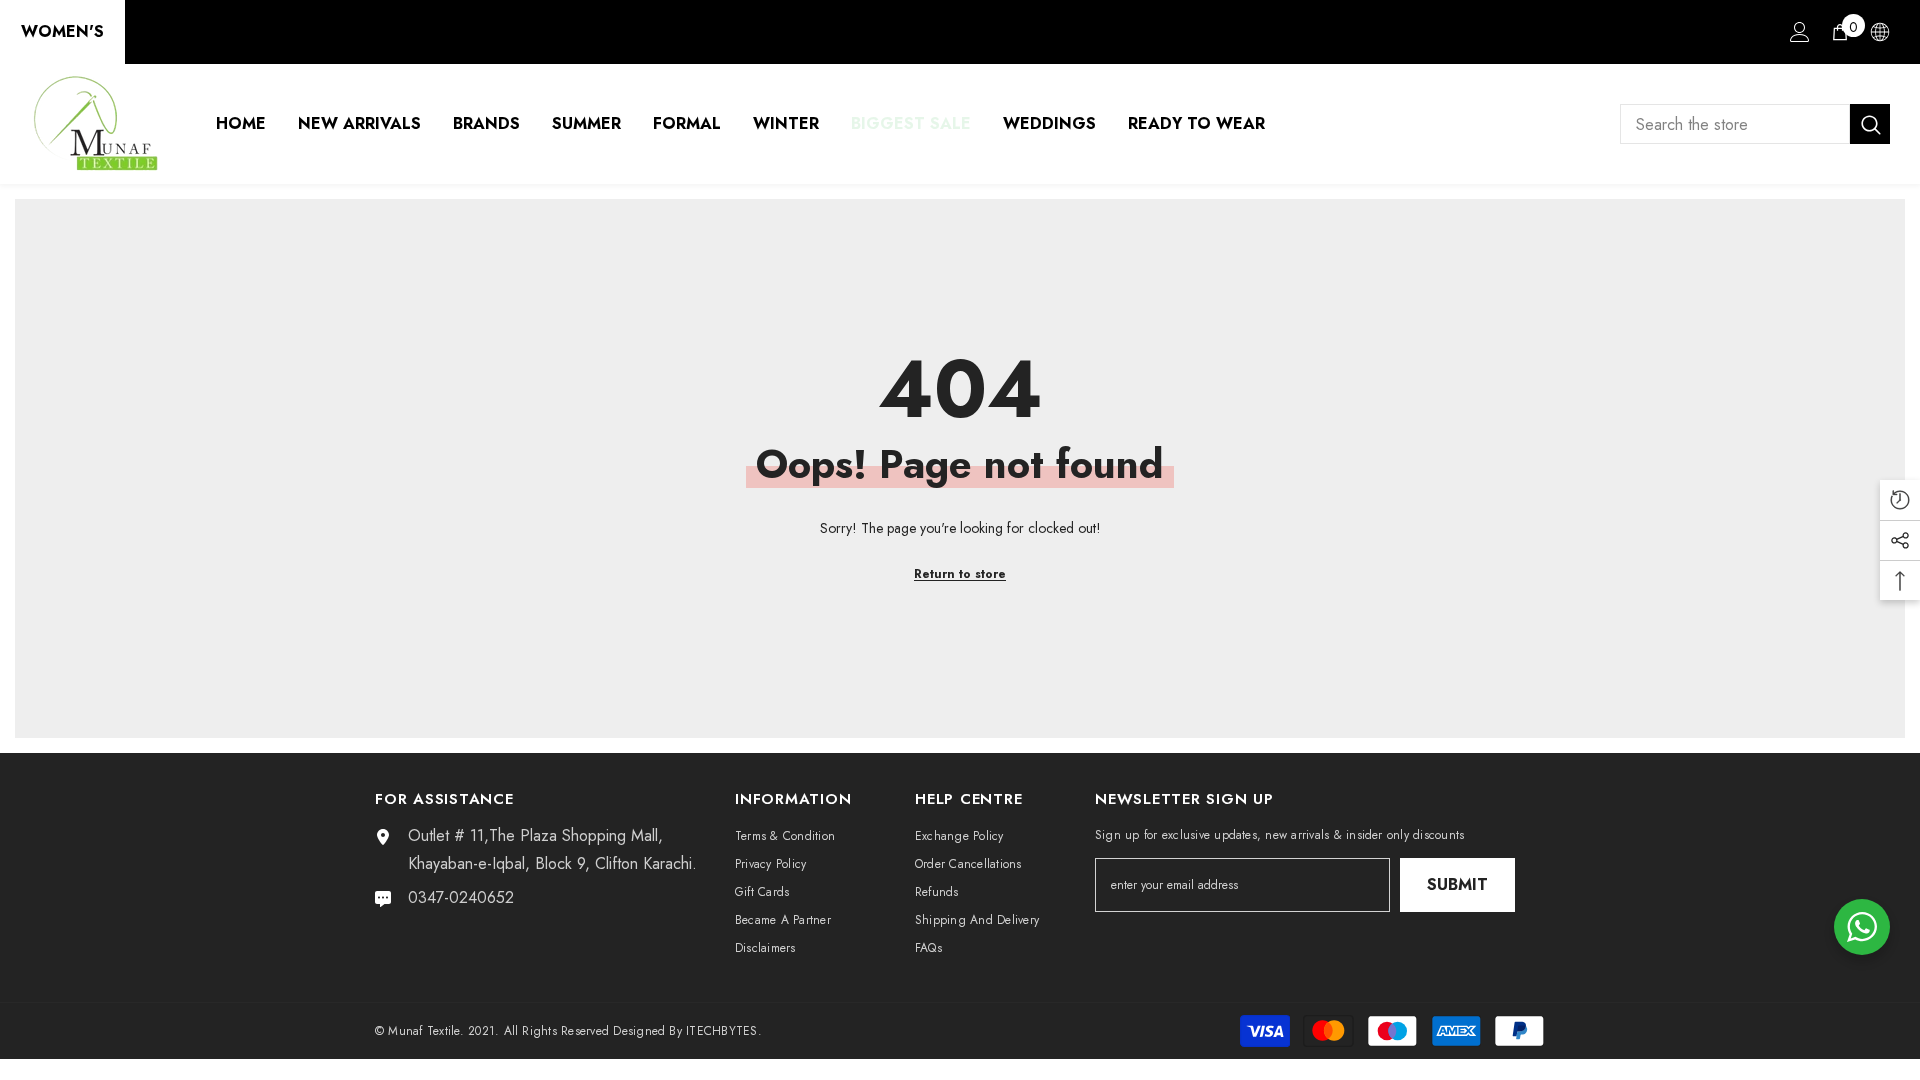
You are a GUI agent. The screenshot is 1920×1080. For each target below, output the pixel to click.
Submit (1457, 884)
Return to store (960, 574)
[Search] (1755, 124)
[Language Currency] (1880, 32)
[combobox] (1735, 124)
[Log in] (1800, 32)
